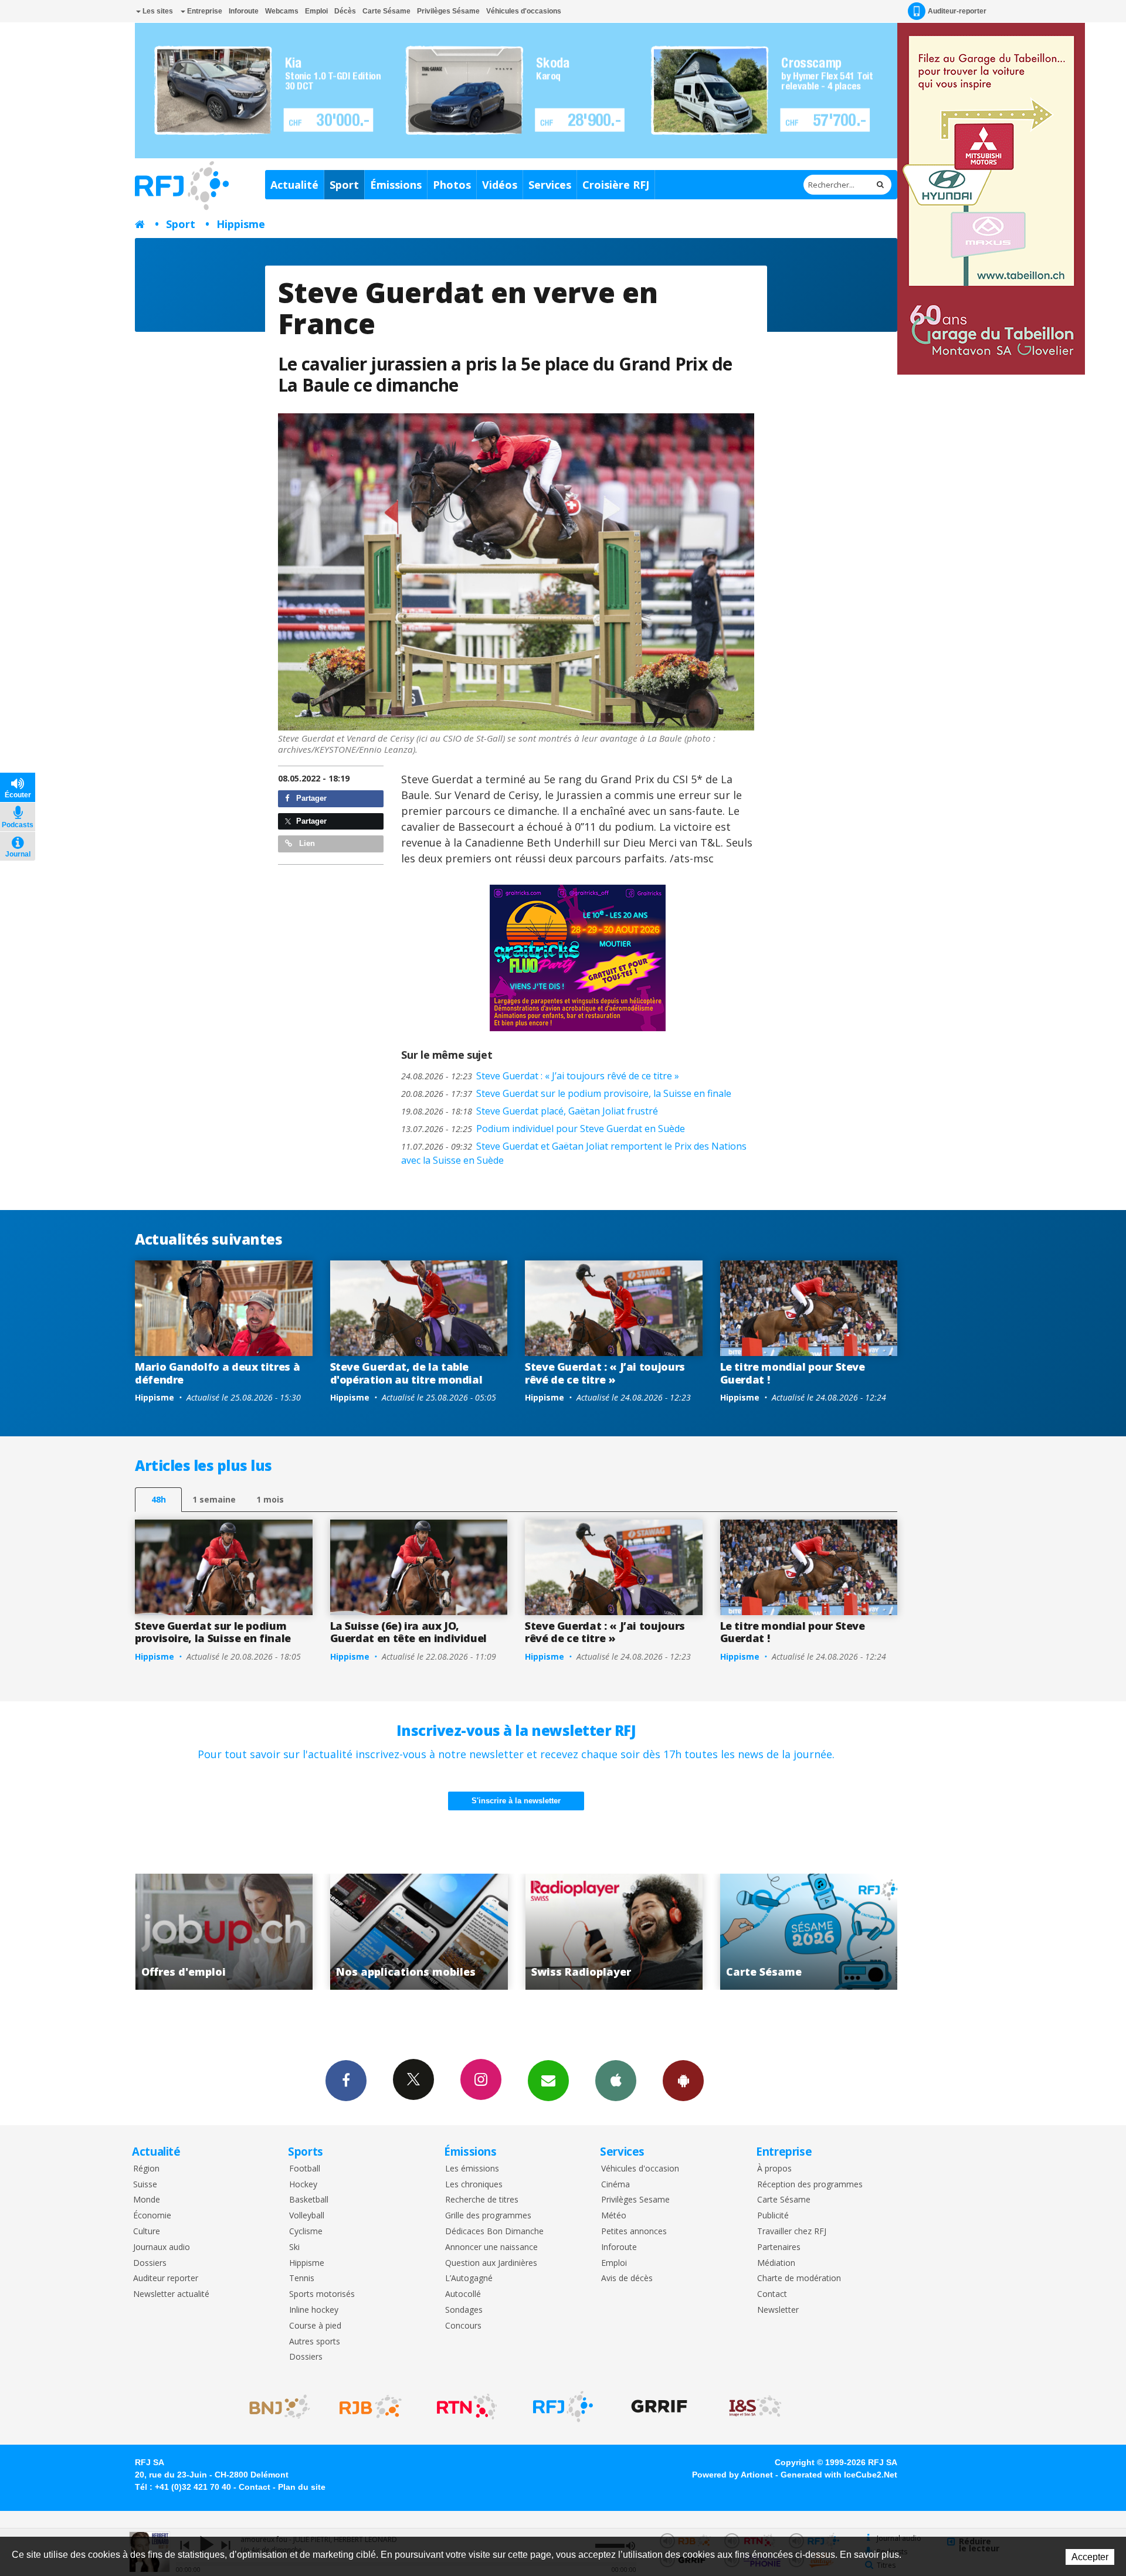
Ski (294, 2247)
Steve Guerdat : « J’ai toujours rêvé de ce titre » (540, 1076)
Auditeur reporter (166, 2278)
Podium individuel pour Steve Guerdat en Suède (543, 1129)
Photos (452, 185)
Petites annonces (634, 2232)
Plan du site (302, 2487)
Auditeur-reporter (957, 11)
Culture (147, 2232)
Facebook (346, 2081)
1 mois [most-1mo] (270, 1499)
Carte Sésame (386, 11)
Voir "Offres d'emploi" (770, 1932)
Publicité (773, 2216)
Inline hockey (314, 2310)
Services (550, 185)
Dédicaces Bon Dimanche (494, 2232)
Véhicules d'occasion (640, 2169)
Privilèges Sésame (448, 11)
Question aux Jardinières (491, 2263)
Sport (344, 185)
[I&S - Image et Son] (755, 2407)
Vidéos (500, 185)
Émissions (396, 185)
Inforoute (244, 11)
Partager (310, 798)
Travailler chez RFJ (792, 2232)
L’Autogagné (469, 2278)
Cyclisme (306, 2232)
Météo (614, 2216)
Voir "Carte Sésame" (576, 1932)
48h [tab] (159, 1499)
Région (146, 2169)
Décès (345, 11)
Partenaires (779, 2247)
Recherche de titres (482, 2200)
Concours (463, 2326)
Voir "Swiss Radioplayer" (380, 1932)
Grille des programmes (488, 2216)
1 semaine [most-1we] (214, 1499)
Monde (147, 2200)
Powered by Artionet (732, 2475)
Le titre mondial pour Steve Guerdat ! (793, 1373)
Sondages (464, 2310)
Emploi (316, 11)
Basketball (309, 2200)
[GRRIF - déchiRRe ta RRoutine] (659, 2407)
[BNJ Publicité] (274, 2407)
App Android (683, 2081)
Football (305, 2169)
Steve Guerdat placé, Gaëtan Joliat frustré (530, 1111)
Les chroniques (474, 2185)
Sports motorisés (322, 2294)
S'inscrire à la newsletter (516, 1801)
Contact (772, 2294)
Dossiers (150, 2263)
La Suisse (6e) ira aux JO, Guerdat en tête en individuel (409, 1632)
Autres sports (315, 2342)
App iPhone (616, 2081)
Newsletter (778, 2310)
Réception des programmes (810, 2185)
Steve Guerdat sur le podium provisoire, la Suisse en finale (566, 1093)
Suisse (145, 2185)
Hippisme (241, 224)
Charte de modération (799, 2278)
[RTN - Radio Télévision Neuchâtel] (467, 2407)
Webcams (282, 11)
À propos (774, 2169)
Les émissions (472, 2169)
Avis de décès (627, 2278)
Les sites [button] (157, 11)
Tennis (302, 2278)
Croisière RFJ (616, 185)
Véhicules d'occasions (524, 11)
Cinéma (615, 2185)
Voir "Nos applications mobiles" (186, 1932)
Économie (152, 2216)
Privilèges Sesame (635, 2200)
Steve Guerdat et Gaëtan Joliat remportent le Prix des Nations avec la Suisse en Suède (574, 1153)
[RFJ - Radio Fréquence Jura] (563, 2407)
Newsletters (548, 2081)
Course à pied (315, 2326)
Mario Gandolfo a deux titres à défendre (217, 1373)
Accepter (1090, 2557)
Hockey (303, 2185)
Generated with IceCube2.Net (839, 2475)
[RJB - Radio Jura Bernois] (371, 2407)
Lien (306, 843)
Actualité (294, 185)
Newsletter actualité (171, 2294)
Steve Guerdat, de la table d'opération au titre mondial (406, 1373)
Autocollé (463, 2294)
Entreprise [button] (204, 11)
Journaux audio (162, 2247)
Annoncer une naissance (491, 2247)
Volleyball (307, 2216)
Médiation (776, 2263)
